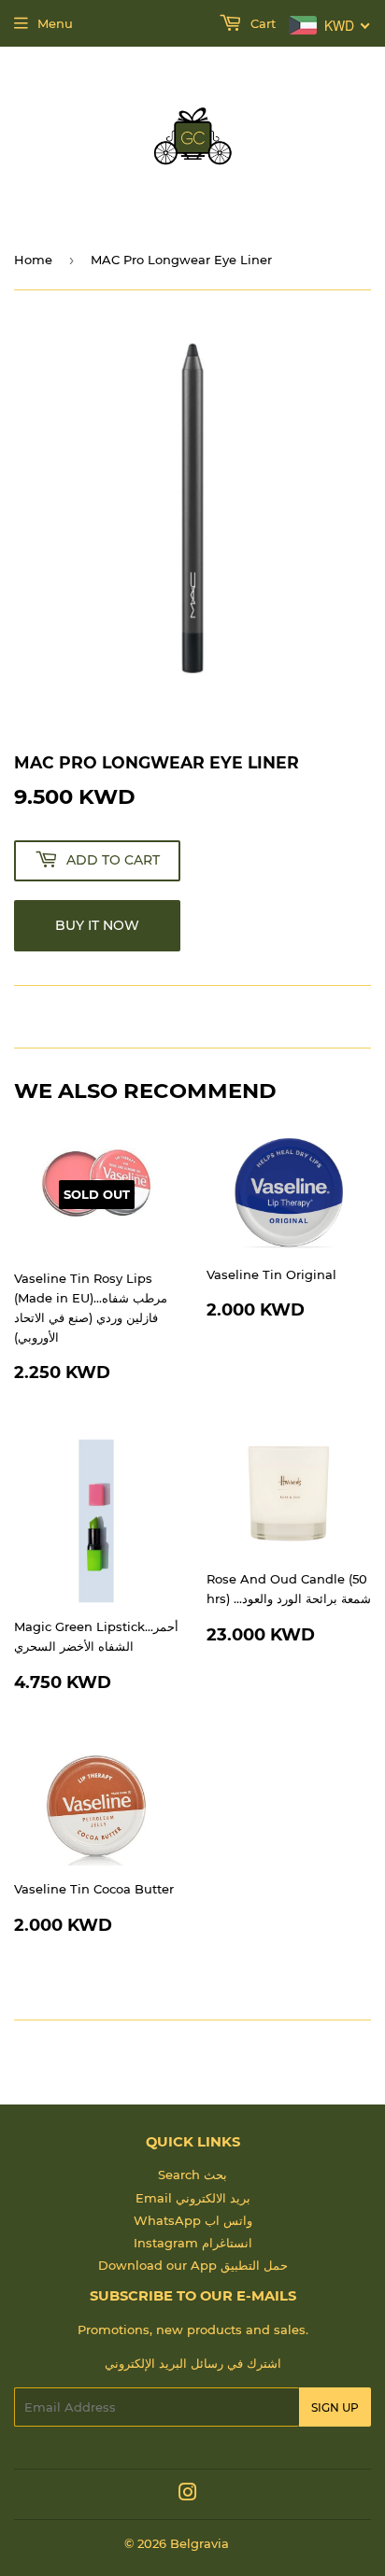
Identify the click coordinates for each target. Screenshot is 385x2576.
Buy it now (97, 925)
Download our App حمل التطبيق (193, 2265)
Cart (261, 23)
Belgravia (200, 2543)
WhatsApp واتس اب (193, 2220)
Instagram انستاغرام (193, 2243)
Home (33, 260)
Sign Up (335, 2407)
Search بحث (192, 2175)
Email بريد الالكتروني (193, 2198)
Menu (55, 23)
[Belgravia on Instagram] (188, 2495)
